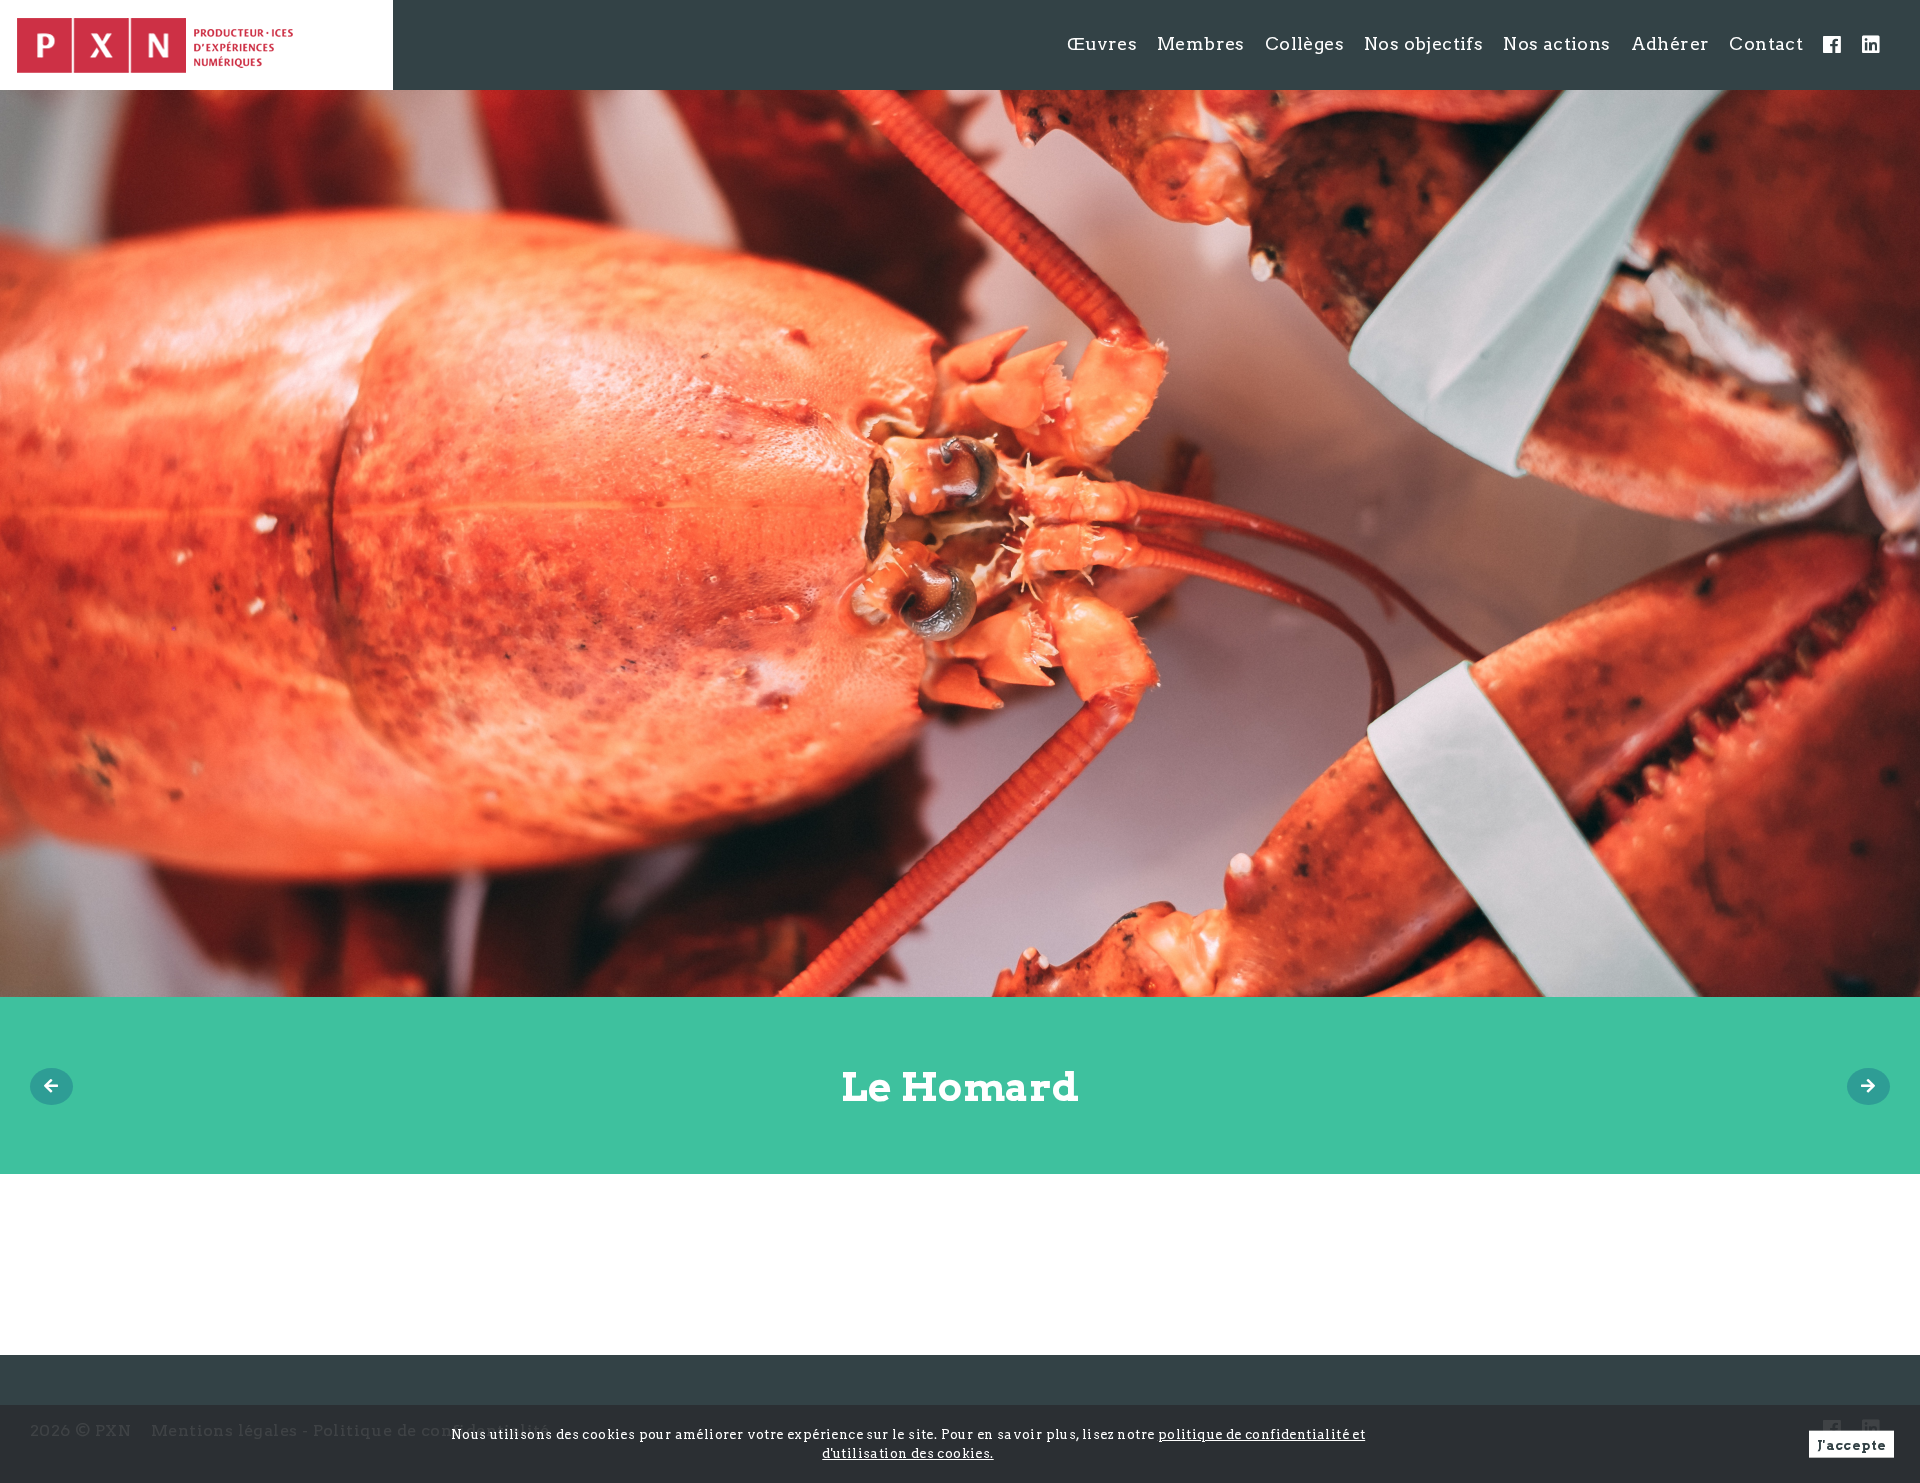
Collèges (1304, 43)
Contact (1766, 43)
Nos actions (1556, 43)
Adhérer (1670, 43)
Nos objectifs (1423, 43)
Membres (1201, 43)
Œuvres (1102, 43)
